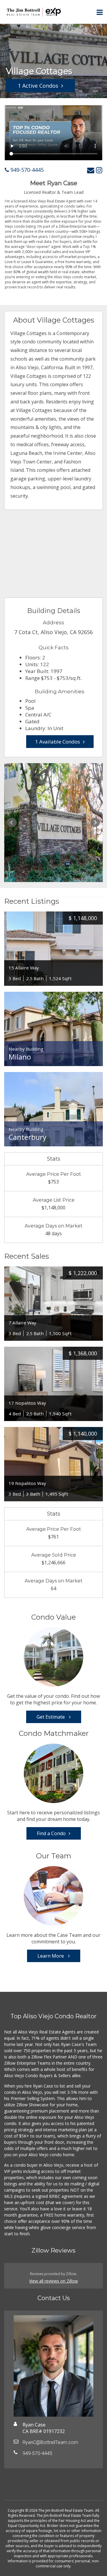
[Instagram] (99, 170)
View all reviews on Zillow (53, 2281)
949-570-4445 (26, 170)
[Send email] (91, 170)
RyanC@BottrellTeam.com (50, 2442)
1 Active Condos (38, 86)
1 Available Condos (58, 742)
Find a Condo (51, 1833)
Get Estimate (51, 1717)
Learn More (51, 1956)
